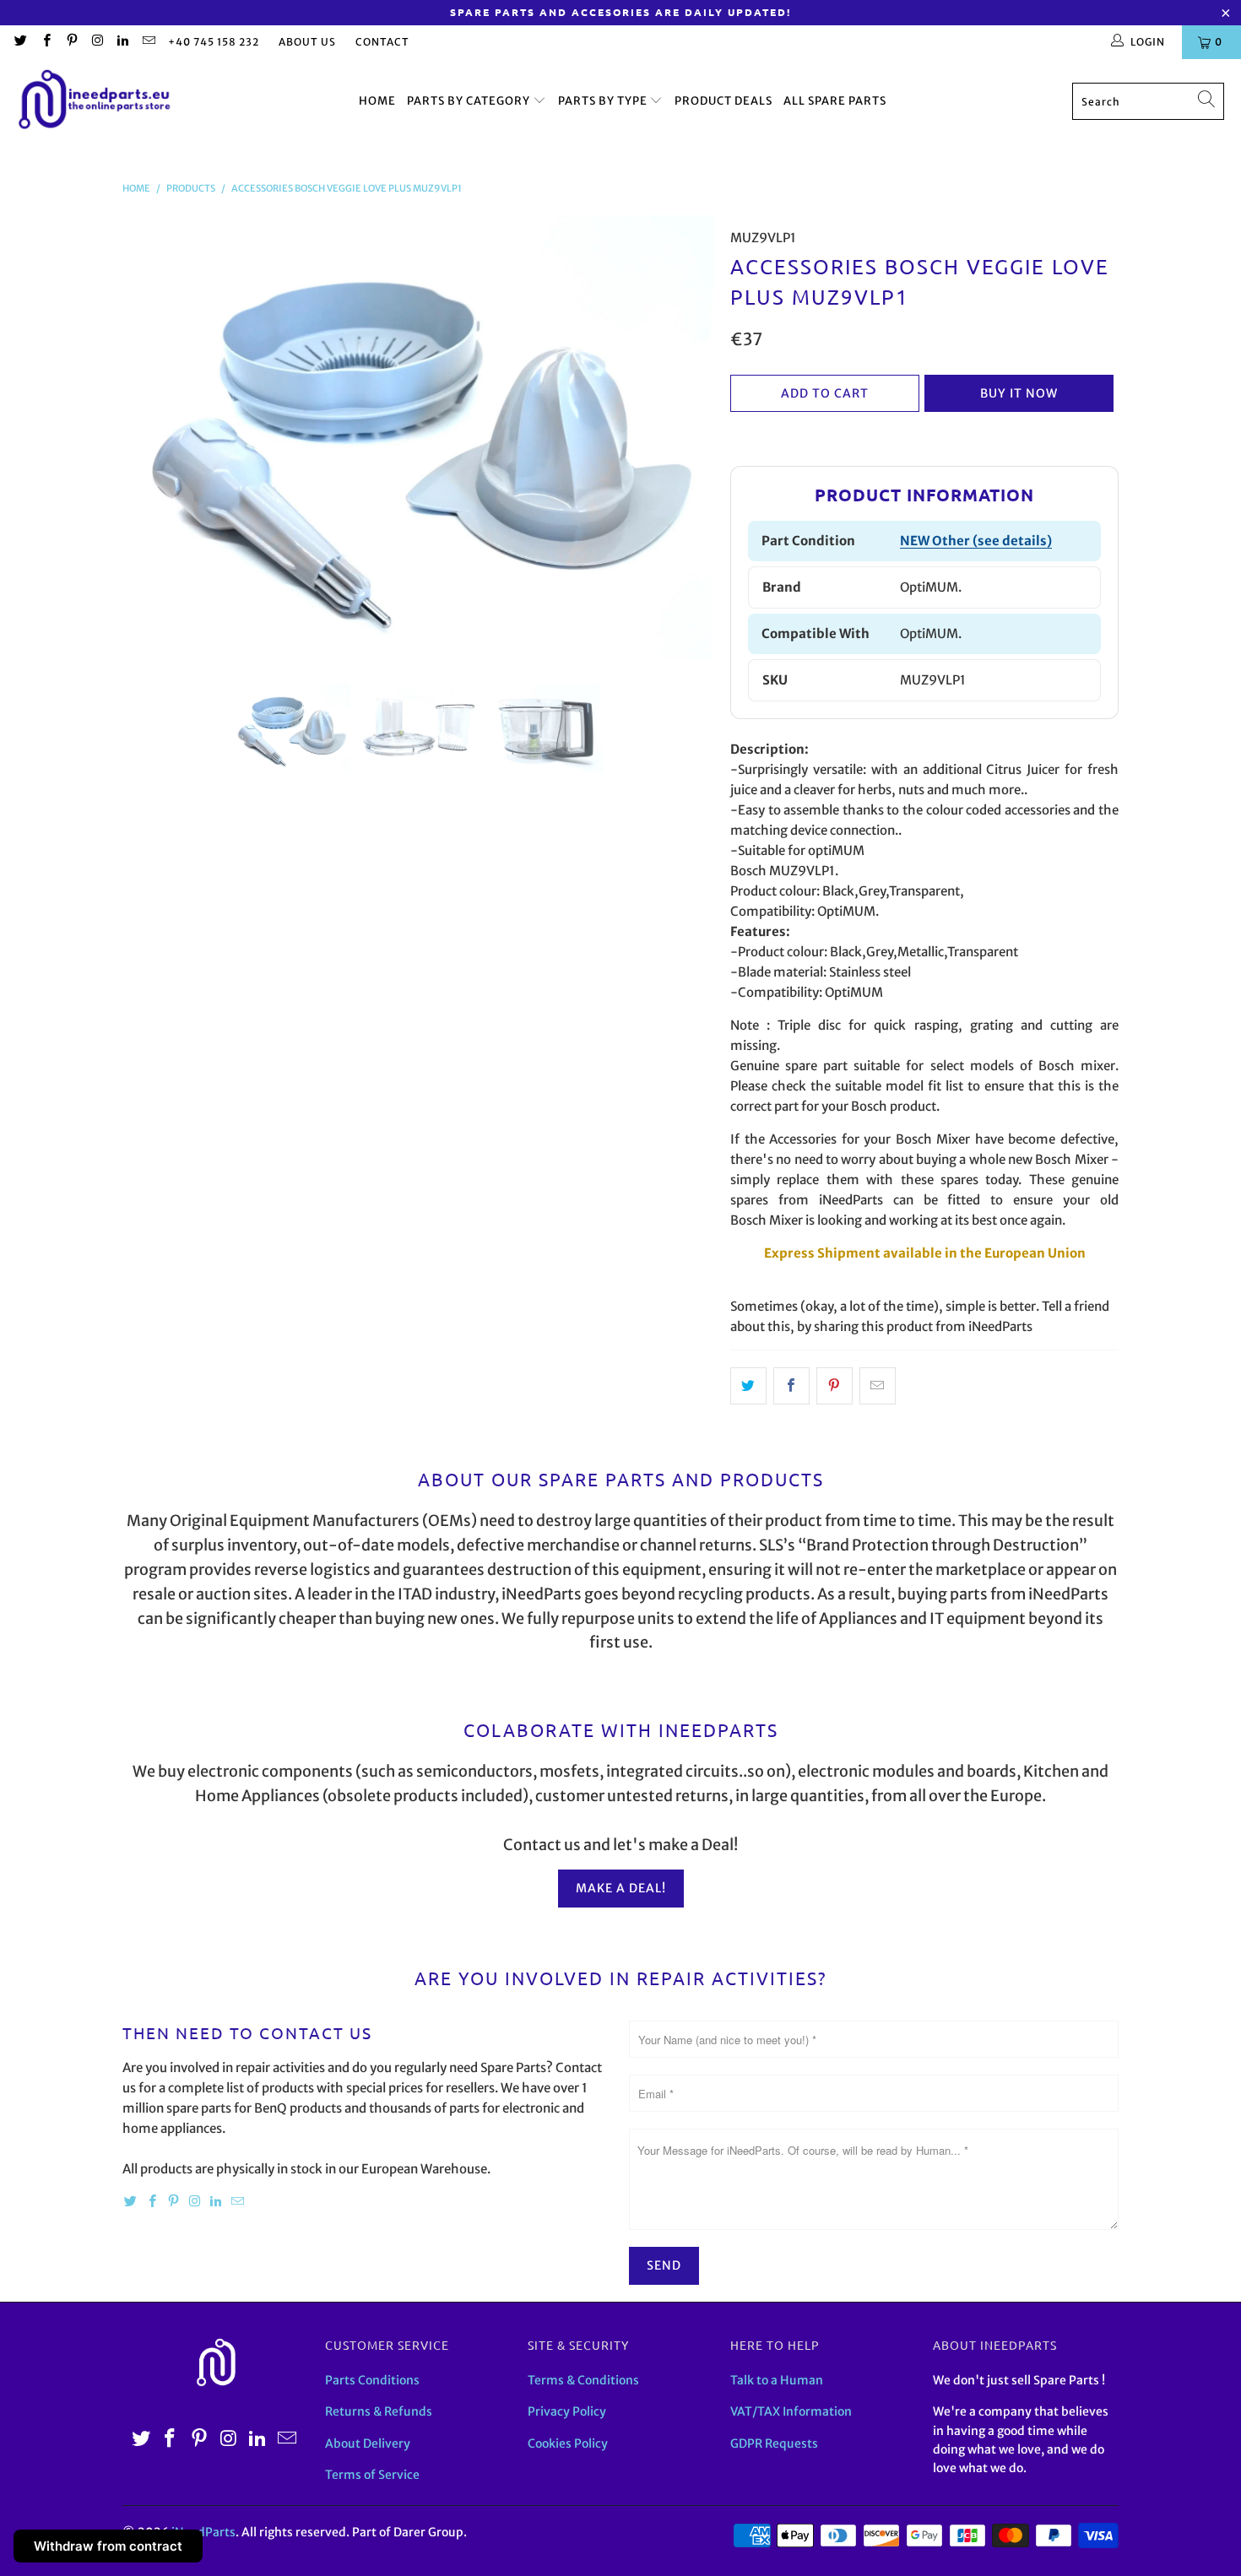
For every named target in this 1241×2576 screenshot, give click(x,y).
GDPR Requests (774, 2443)
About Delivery (368, 2443)
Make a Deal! (621, 1888)
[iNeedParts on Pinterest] (71, 42)
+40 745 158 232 (214, 42)
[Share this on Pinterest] (835, 1386)
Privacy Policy (567, 2411)
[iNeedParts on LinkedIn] (122, 42)
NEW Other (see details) (976, 541)
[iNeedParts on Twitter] (20, 42)
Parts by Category (470, 101)
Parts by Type (604, 101)
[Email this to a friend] (878, 1386)
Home (377, 101)
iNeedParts (203, 2532)
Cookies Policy (568, 2443)
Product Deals (723, 101)
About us (307, 42)
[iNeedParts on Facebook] (45, 42)
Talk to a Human (777, 2380)
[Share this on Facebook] (791, 1386)
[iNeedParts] (95, 102)
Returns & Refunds (379, 2411)
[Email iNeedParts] (147, 42)
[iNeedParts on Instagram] (97, 42)
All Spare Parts (835, 101)
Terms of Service (372, 2475)
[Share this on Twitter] (748, 1386)
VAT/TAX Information (791, 2411)
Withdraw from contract (108, 2546)
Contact (382, 42)
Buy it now (1019, 393)
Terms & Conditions (583, 2380)
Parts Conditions (372, 2380)
